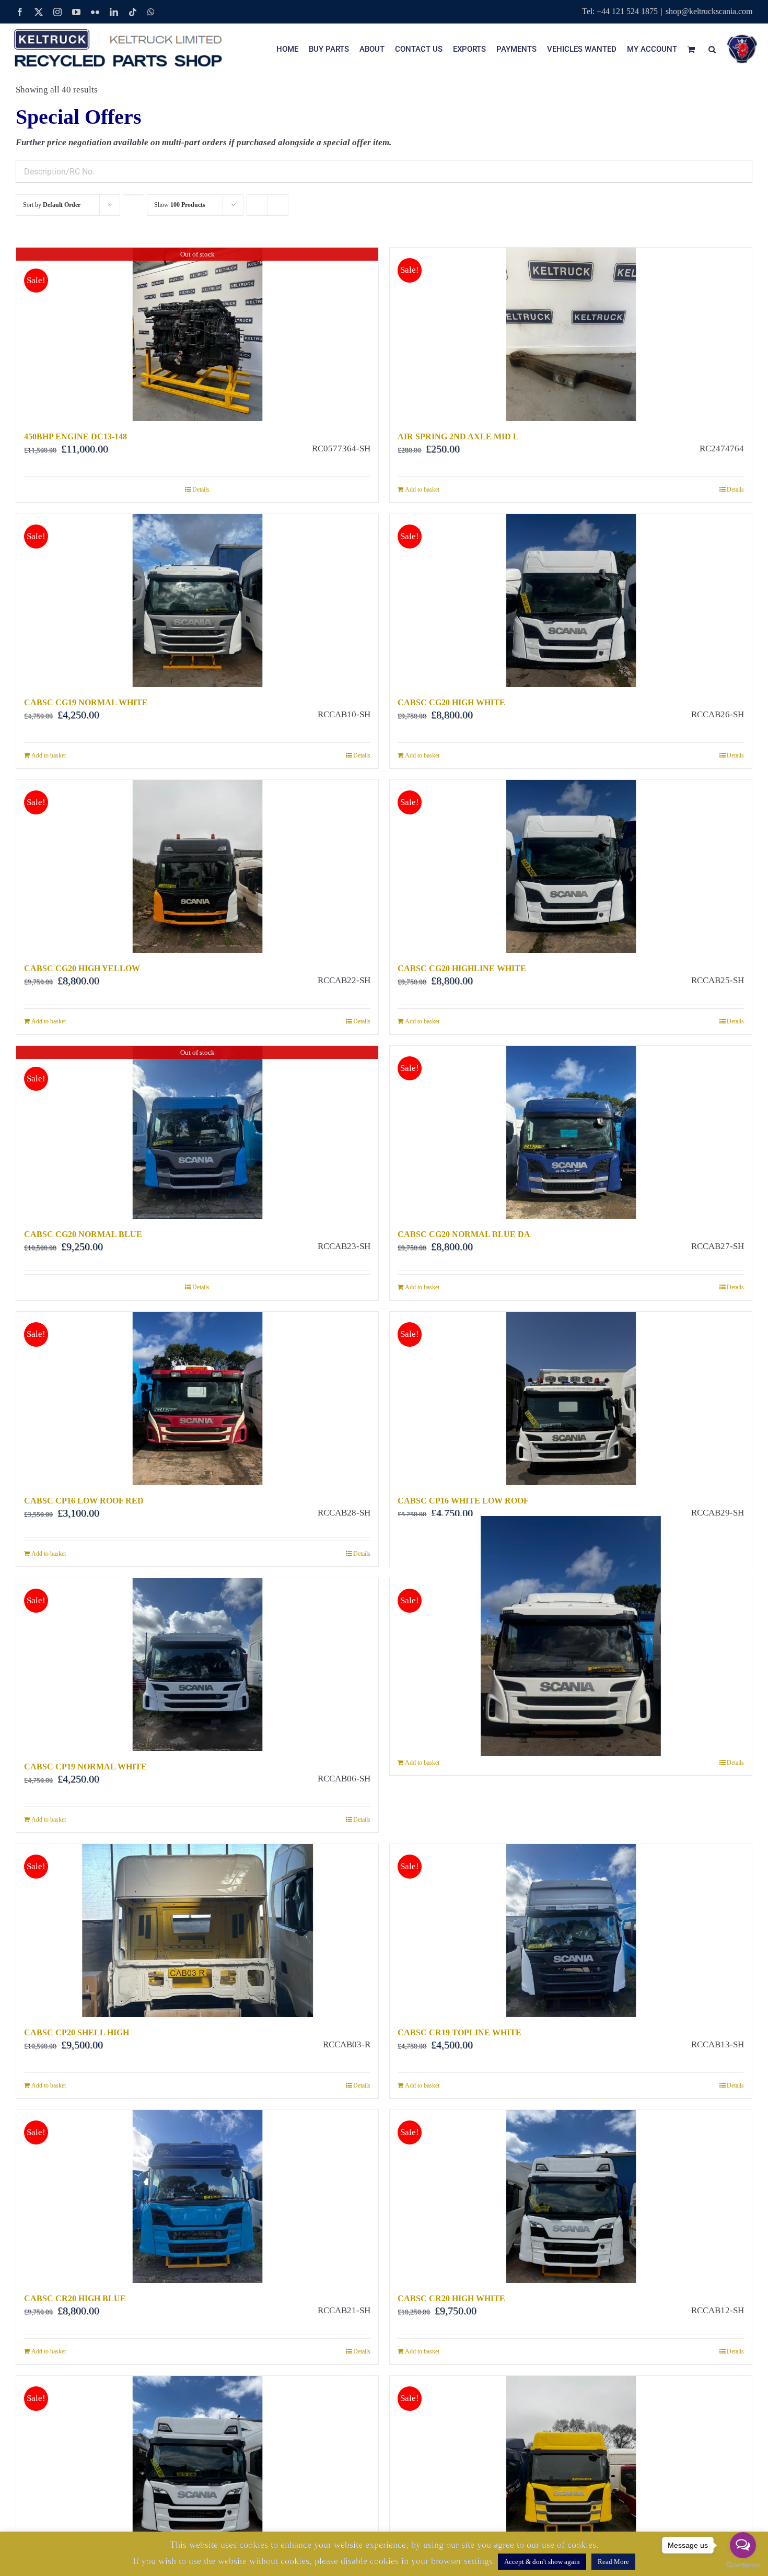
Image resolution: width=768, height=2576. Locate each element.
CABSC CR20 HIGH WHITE (451, 2298)
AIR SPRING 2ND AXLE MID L (458, 436)
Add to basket (422, 489)
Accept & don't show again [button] (542, 2562)
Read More (613, 2562)
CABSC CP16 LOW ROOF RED (84, 1501)
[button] (712, 49)
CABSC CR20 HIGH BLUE (75, 2298)
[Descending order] (133, 195)
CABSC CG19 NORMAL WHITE (86, 702)
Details (201, 489)
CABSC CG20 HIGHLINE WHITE (462, 968)
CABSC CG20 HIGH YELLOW (82, 968)
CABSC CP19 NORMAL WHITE (85, 1767)
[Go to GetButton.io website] (743, 2565)
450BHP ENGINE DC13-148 (75, 436)
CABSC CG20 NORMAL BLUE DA (464, 1234)
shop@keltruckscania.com (709, 11)
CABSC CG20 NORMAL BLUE (83, 1234)
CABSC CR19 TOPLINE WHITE (459, 2032)
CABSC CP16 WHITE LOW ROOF (463, 1501)
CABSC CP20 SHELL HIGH (77, 2032)
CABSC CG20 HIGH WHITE (451, 702)
